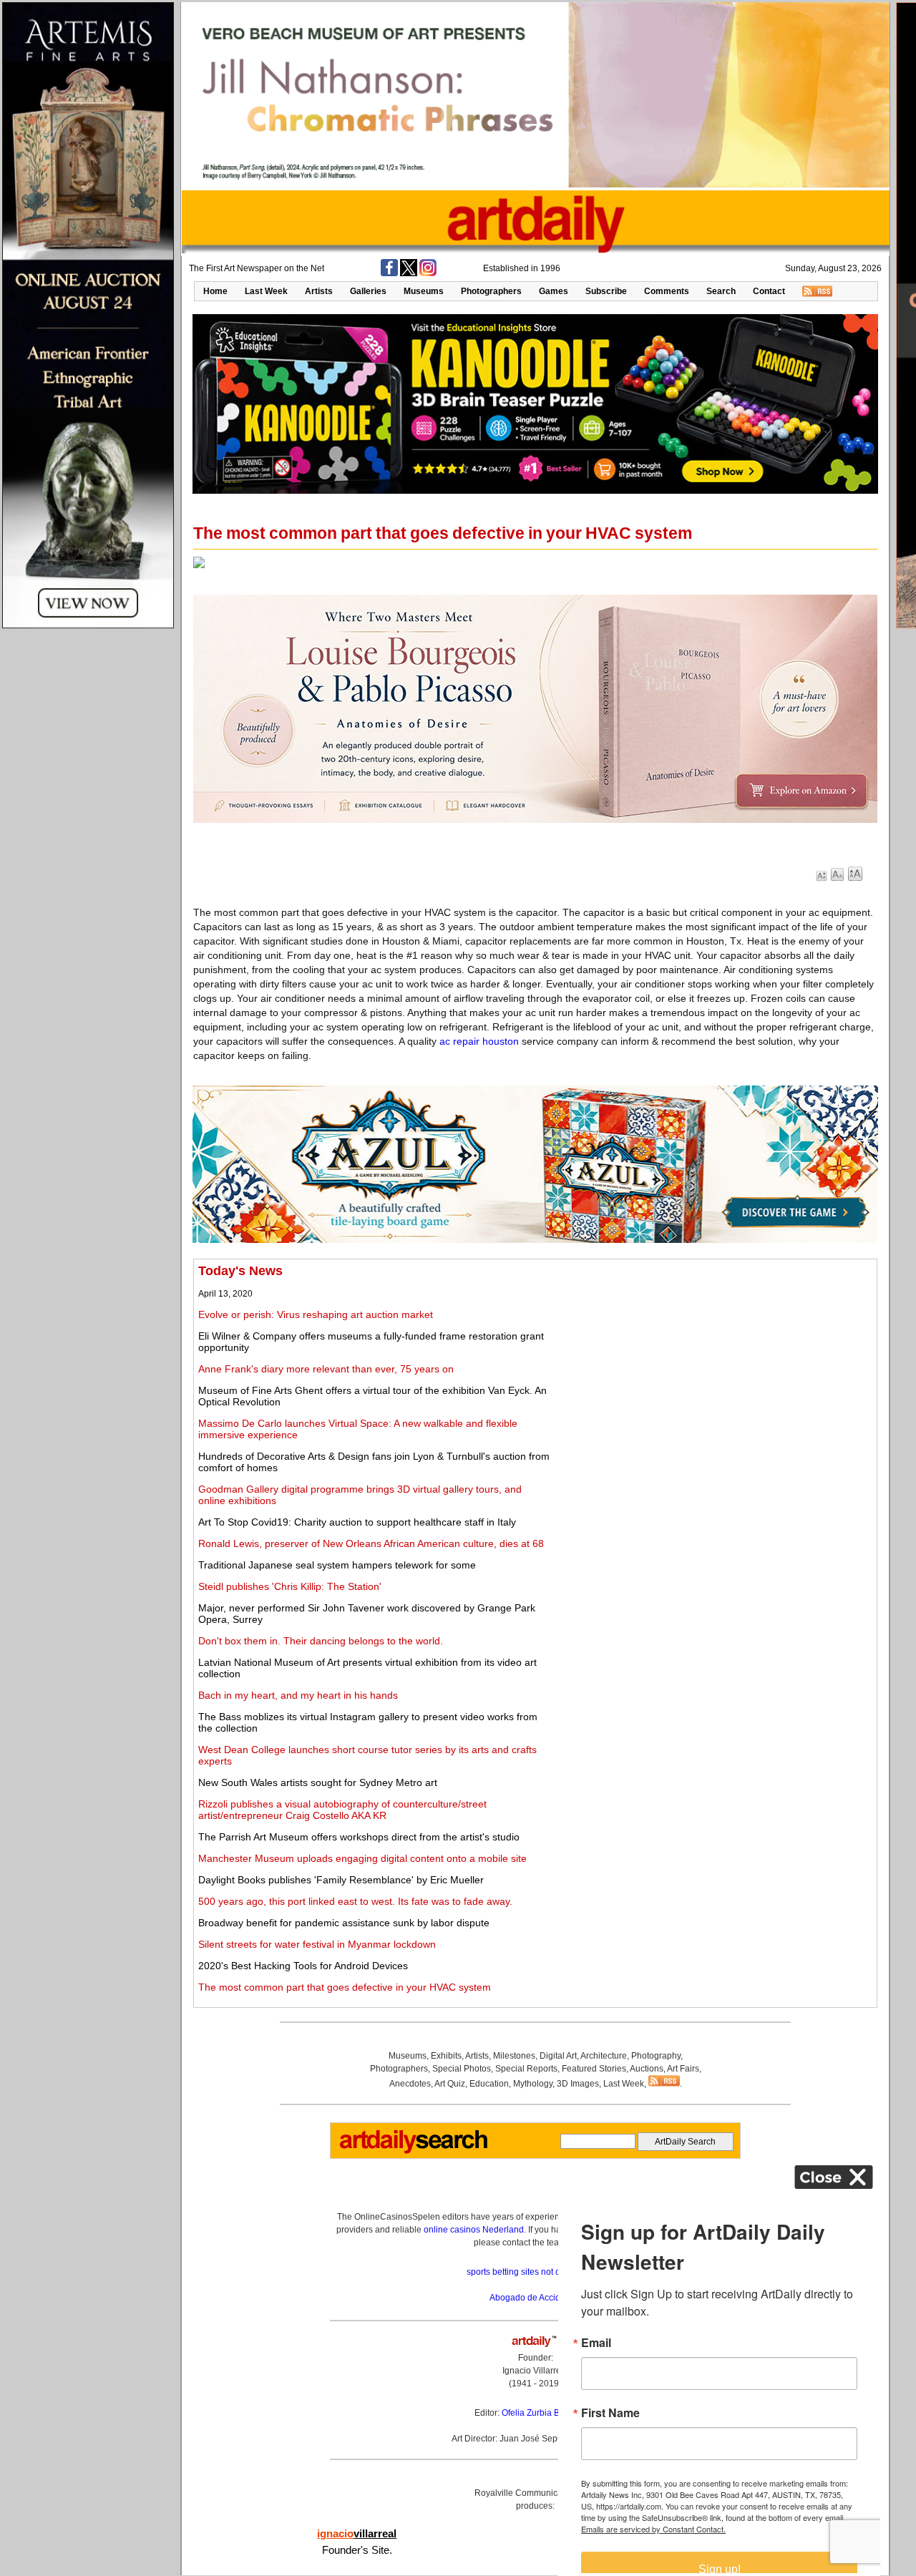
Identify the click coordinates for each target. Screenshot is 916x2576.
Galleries (368, 291)
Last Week (266, 291)
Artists (319, 291)
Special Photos (462, 2069)
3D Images (578, 2084)
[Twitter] (409, 273)
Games (554, 291)
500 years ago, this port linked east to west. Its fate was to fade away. (355, 1901)
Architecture (604, 2056)
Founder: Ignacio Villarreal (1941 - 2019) (535, 2371)
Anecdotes (410, 2084)
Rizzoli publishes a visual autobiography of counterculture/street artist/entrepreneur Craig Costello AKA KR (342, 1810)
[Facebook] (389, 273)
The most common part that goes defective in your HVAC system (345, 1987)
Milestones (514, 2056)
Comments (667, 291)
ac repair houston (479, 1041)
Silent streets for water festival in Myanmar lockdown (317, 1944)
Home (215, 291)
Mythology (533, 2084)
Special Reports (526, 2069)
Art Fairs (683, 2069)
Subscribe (606, 291)
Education (489, 2084)
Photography (656, 2056)
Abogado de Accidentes (536, 2298)
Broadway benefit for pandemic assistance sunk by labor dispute (344, 1923)
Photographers (491, 291)
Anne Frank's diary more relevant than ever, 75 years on (326, 1369)
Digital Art (558, 2056)
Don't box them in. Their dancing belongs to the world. (321, 1641)
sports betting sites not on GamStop (535, 2272)
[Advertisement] (713, 1364)
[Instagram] (428, 273)
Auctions (647, 2069)
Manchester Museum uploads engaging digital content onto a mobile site (362, 1858)
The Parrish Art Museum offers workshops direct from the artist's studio (359, 1837)
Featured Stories (594, 2069)
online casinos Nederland (474, 2230)
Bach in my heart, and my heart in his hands (298, 1695)
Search (721, 291)
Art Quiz (450, 2084)
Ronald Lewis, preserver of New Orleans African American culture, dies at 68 (371, 1543)
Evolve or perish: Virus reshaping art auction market (316, 1314)
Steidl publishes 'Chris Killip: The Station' (290, 1586)
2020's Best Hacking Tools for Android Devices (303, 1966)
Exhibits (446, 2056)
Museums (424, 291)
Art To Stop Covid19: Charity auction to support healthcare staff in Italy (357, 1522)
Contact (769, 291)
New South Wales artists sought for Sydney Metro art (318, 1782)
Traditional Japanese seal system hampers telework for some (337, 1565)
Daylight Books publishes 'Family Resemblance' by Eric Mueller (341, 1880)
